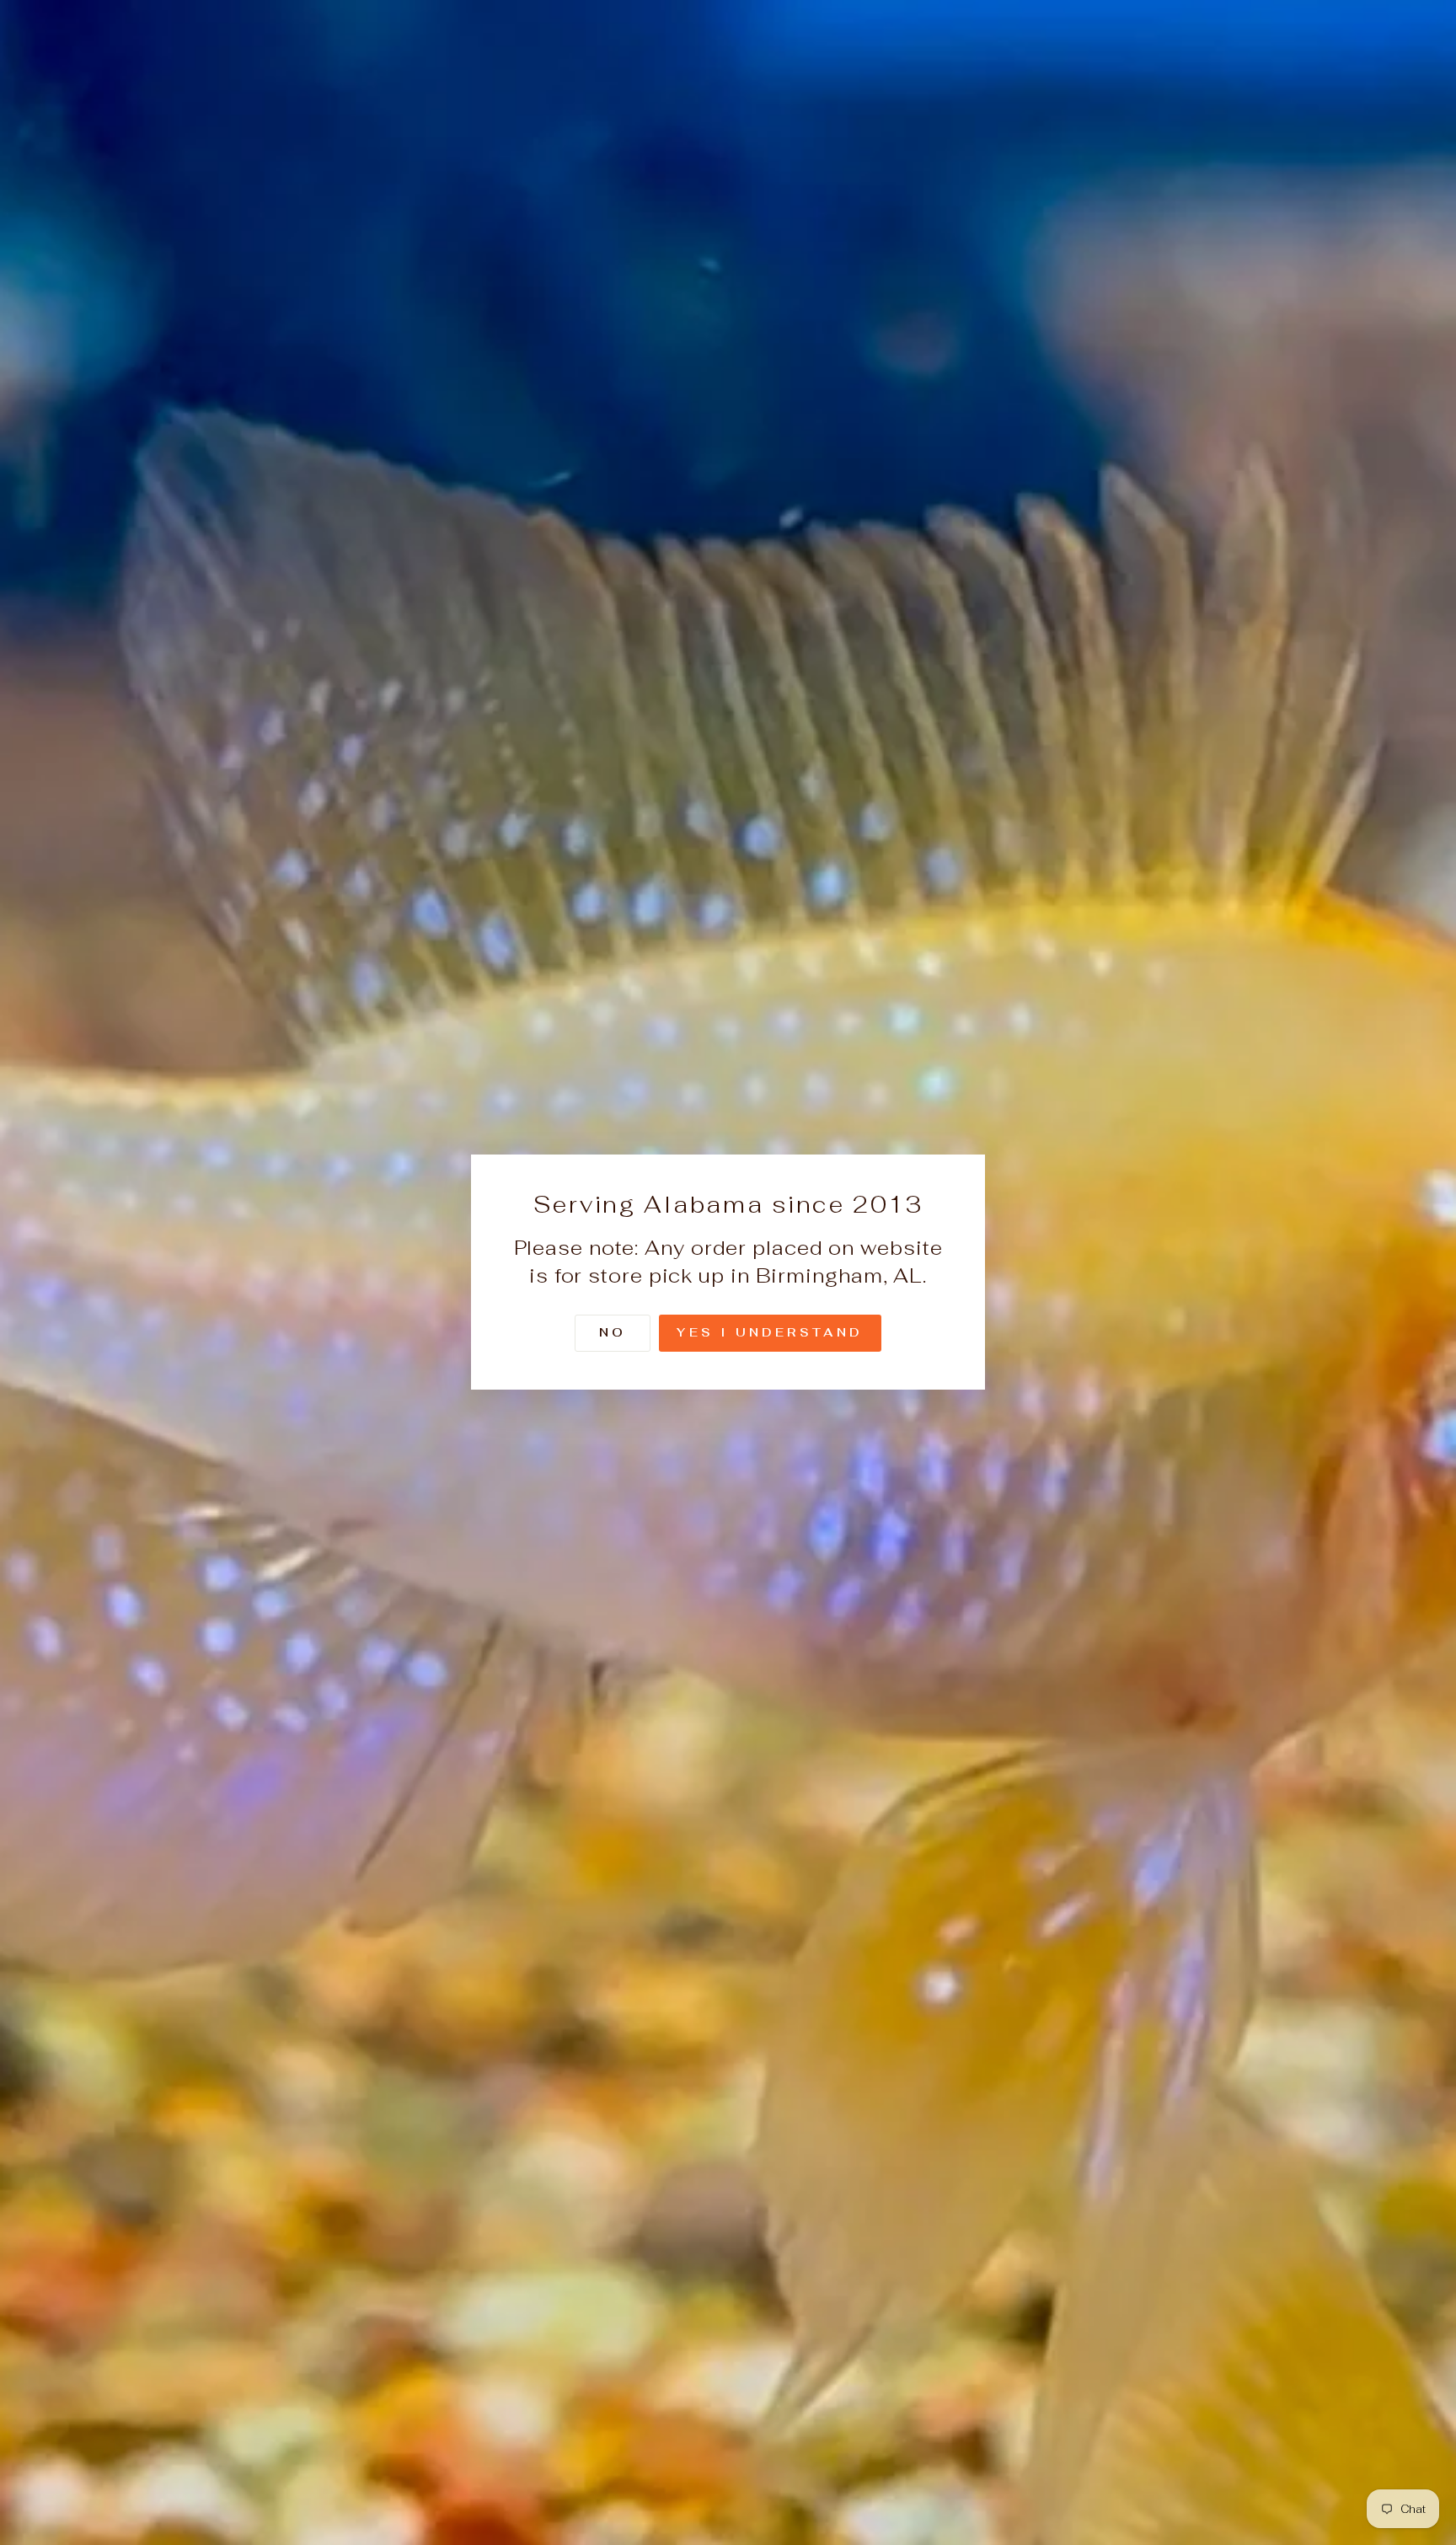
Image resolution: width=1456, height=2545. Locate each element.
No (613, 1333)
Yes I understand (770, 1333)
